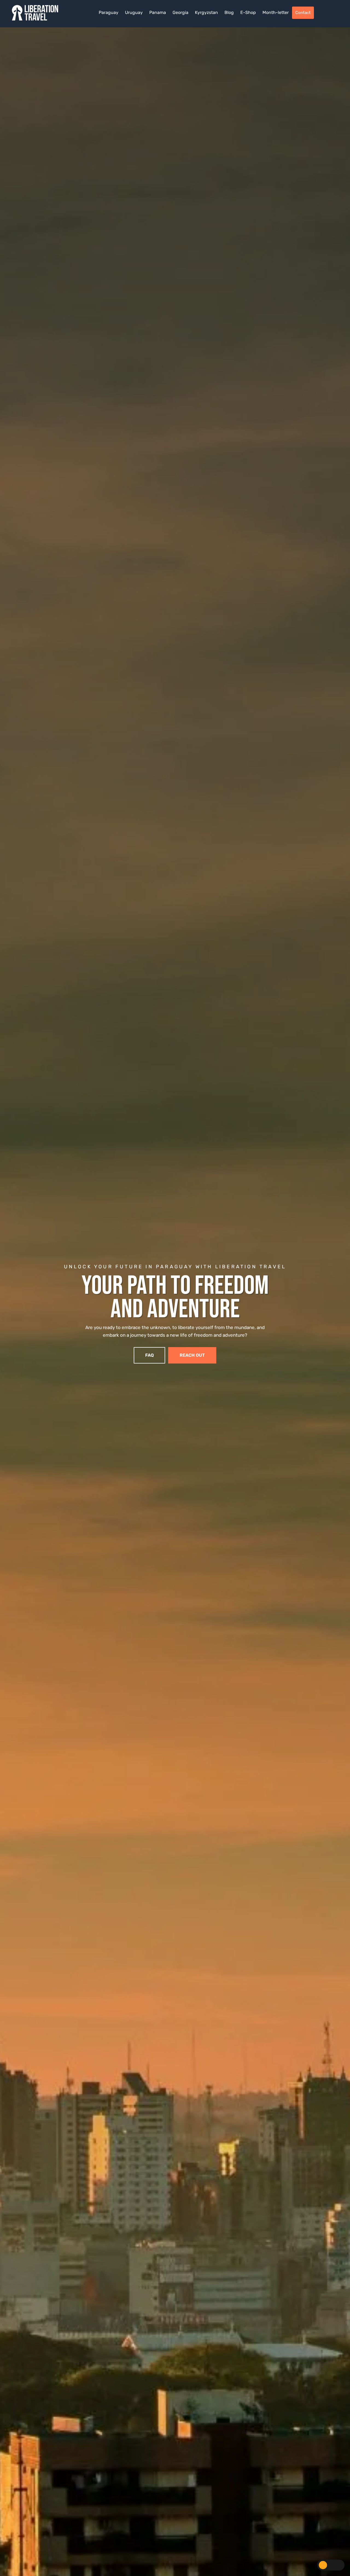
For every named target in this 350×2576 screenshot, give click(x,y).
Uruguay (134, 12)
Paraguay (109, 12)
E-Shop (248, 12)
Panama (158, 12)
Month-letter (276, 12)
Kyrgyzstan (206, 12)
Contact (303, 13)
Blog (229, 12)
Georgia (180, 12)
